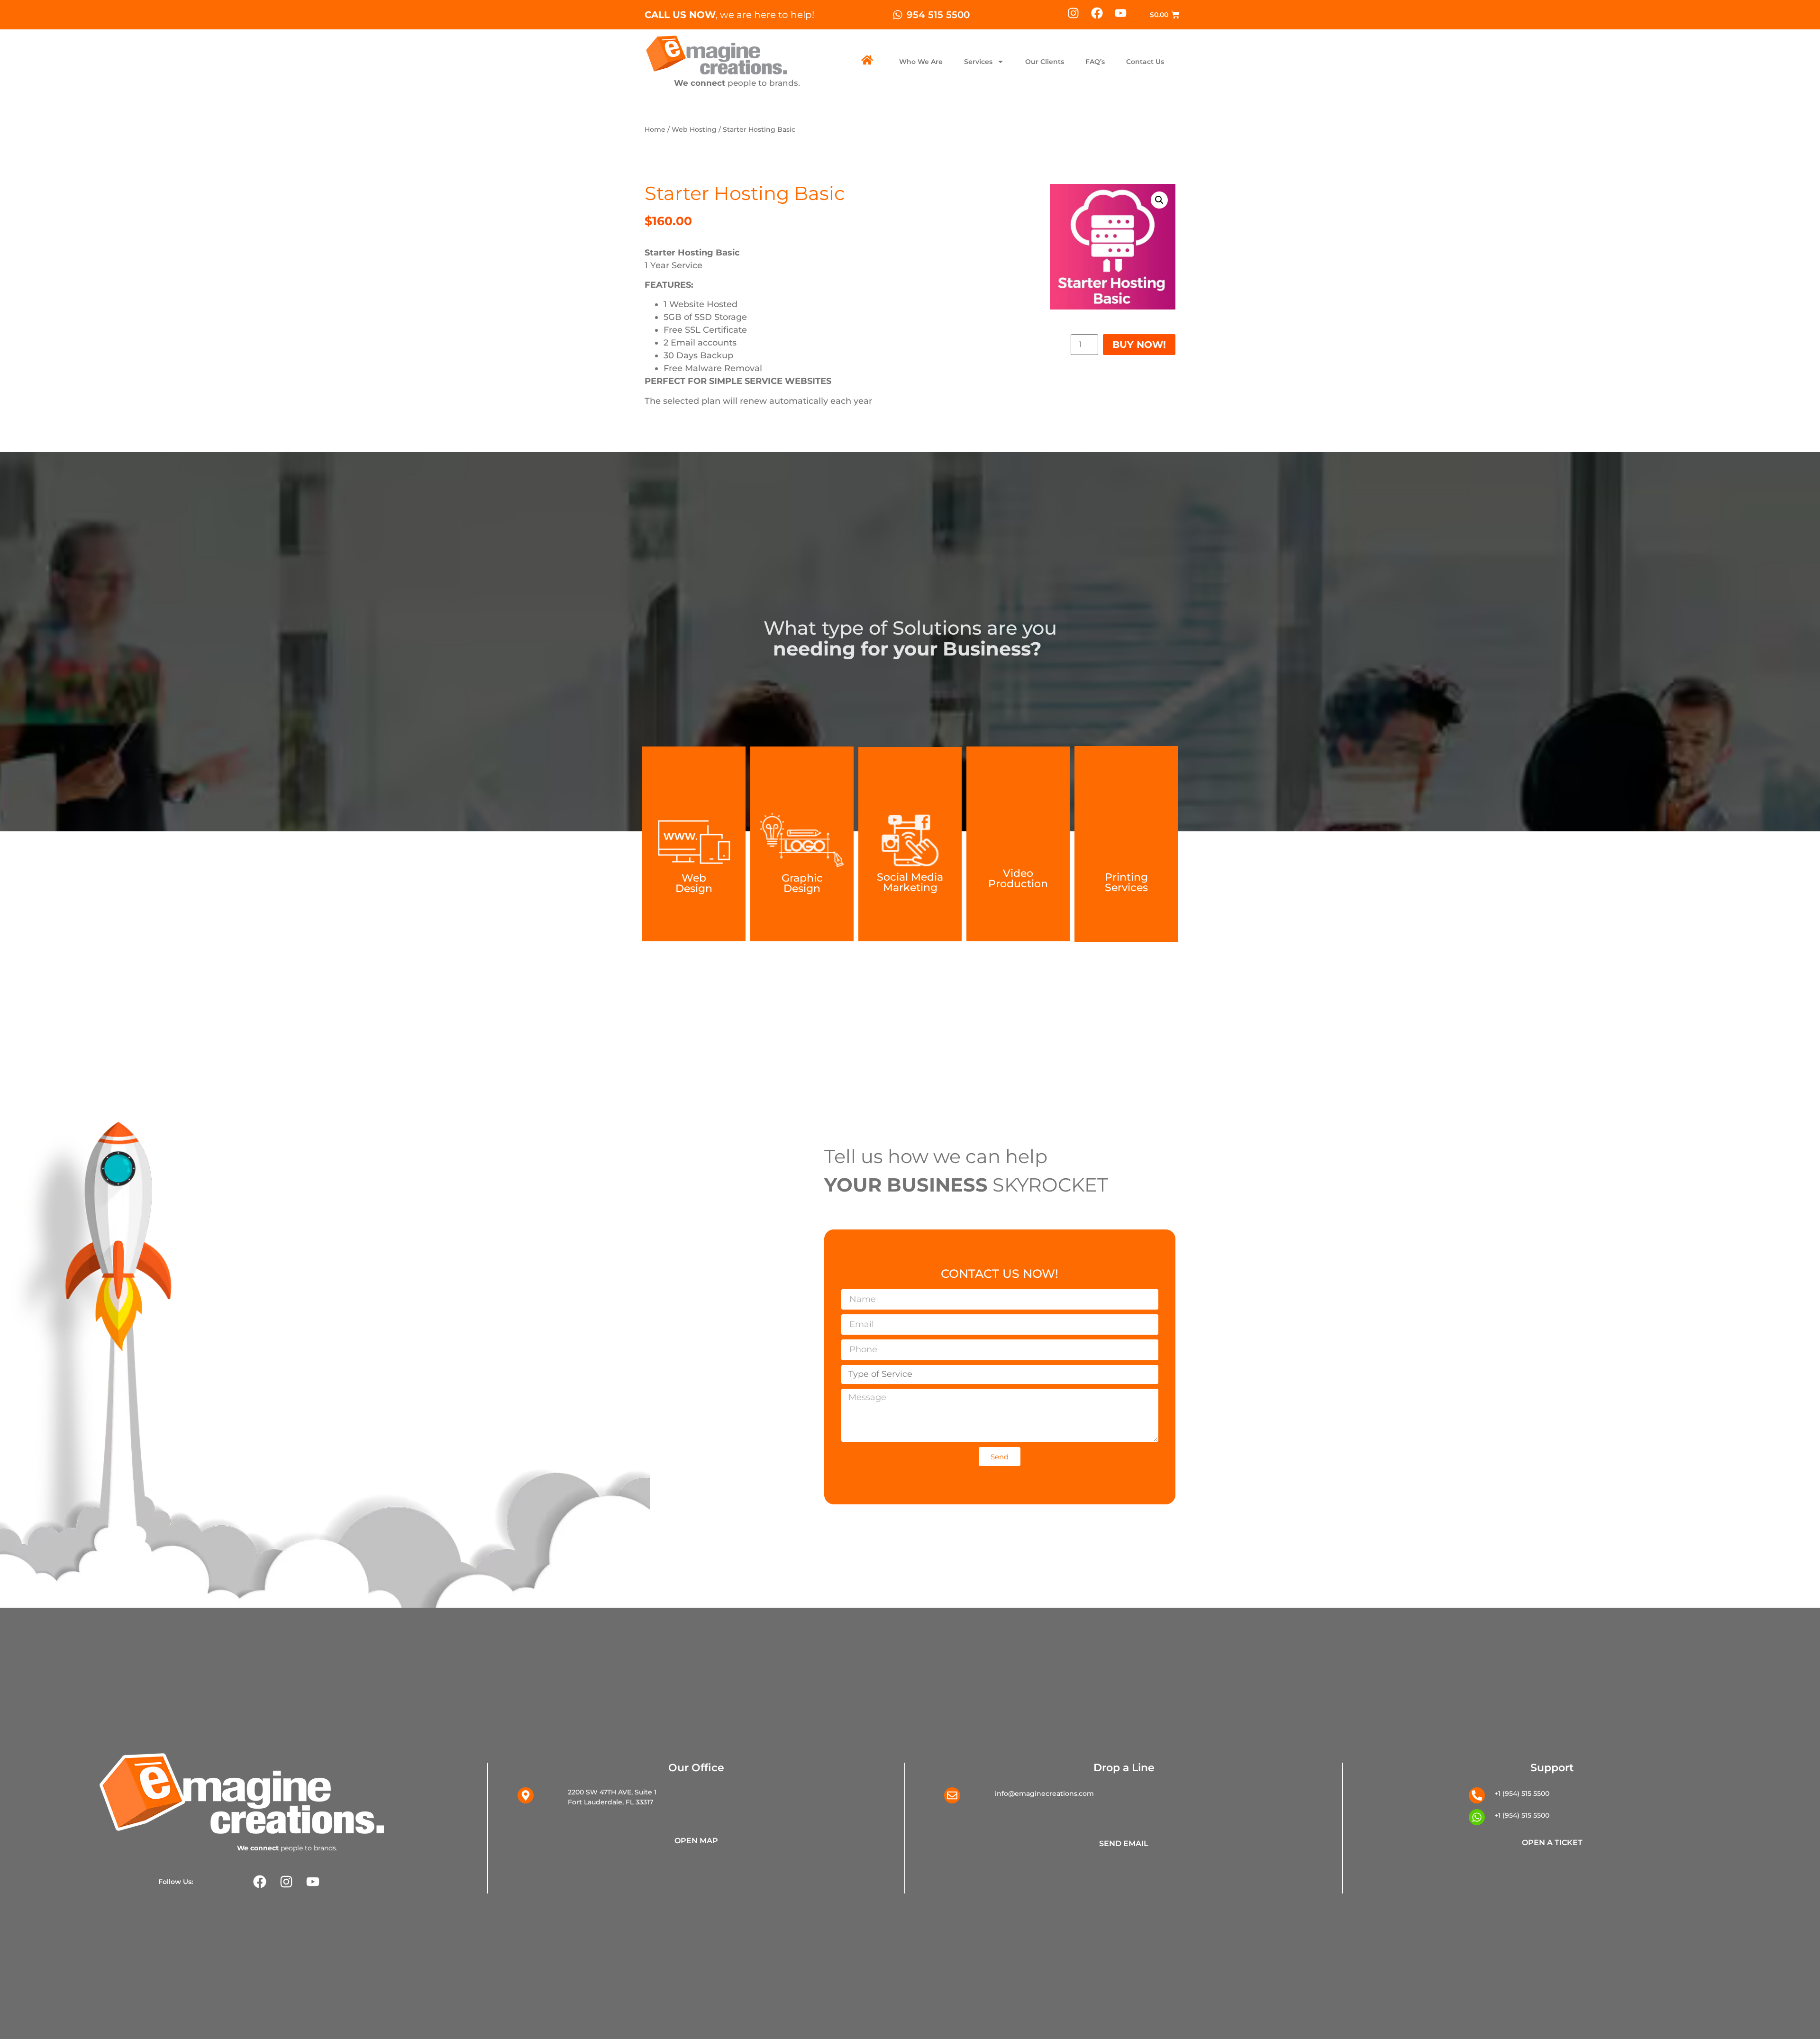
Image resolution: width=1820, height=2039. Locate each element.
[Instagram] (1073, 13)
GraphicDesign (802, 883)
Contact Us (1145, 62)
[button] (1159, 200)
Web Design (694, 883)
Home (655, 129)
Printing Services (1126, 882)
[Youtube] (1121, 13)
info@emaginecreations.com (1044, 1793)
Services (978, 62)
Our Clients (1045, 62)
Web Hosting (694, 129)
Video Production (1018, 878)
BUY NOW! (1139, 345)
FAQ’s (1095, 62)
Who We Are (921, 62)
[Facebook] (1097, 13)
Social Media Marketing (910, 882)
